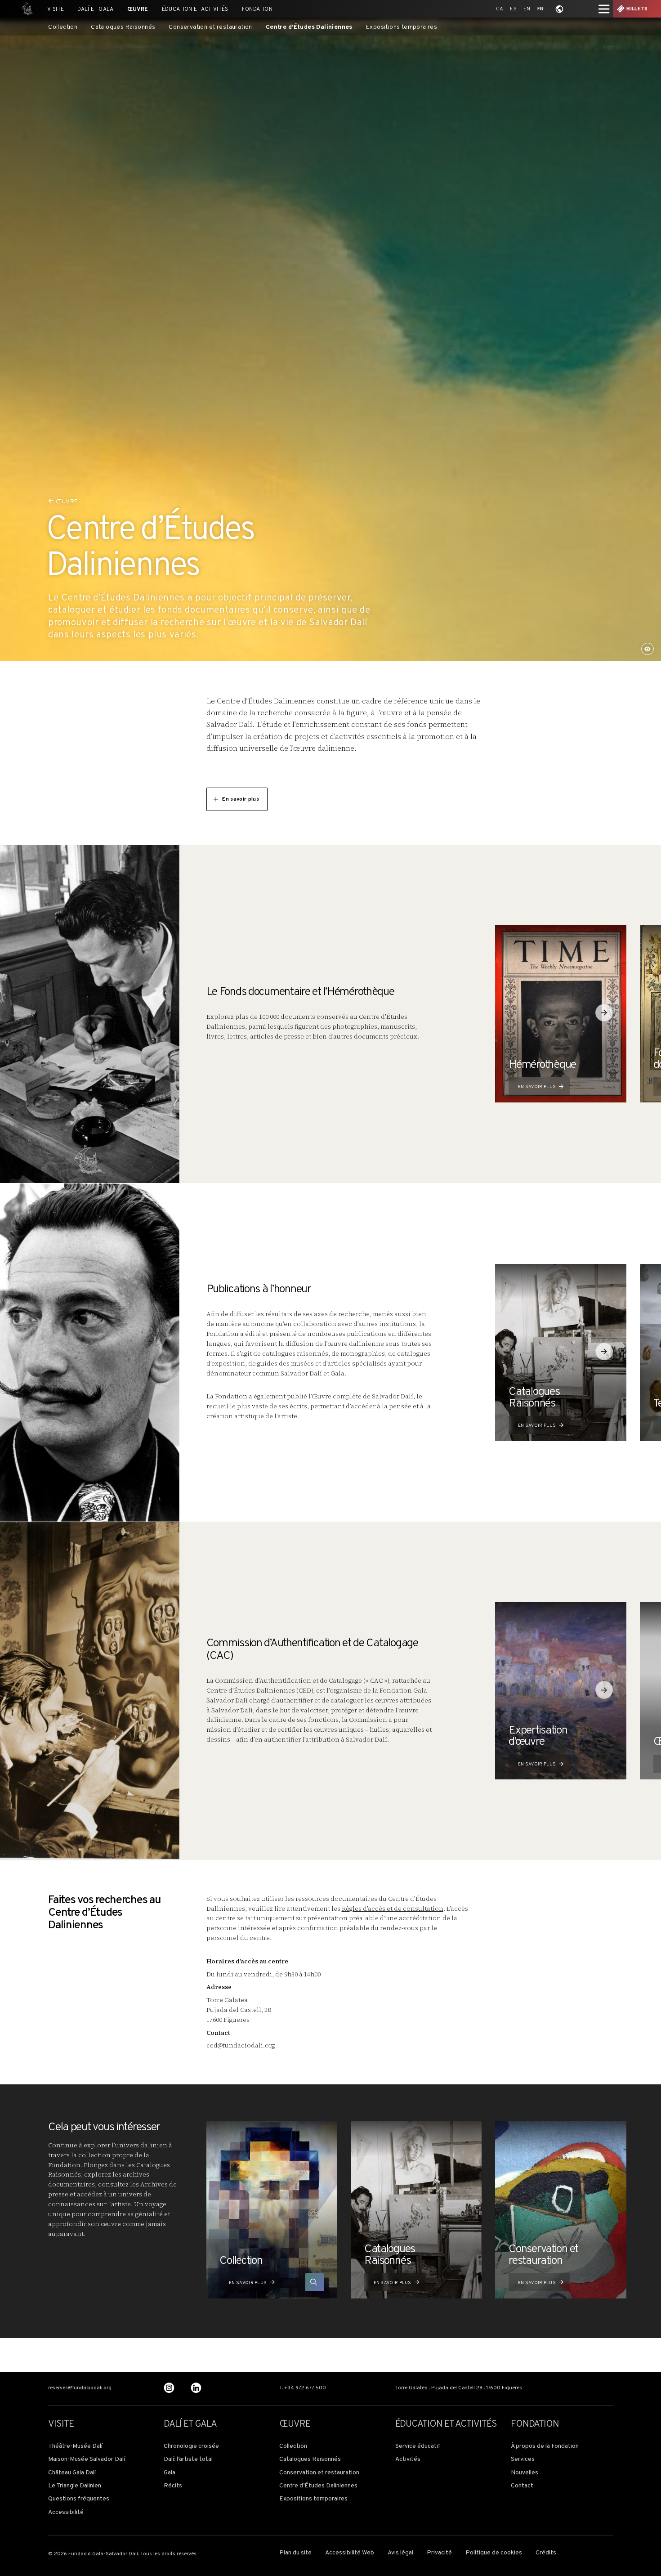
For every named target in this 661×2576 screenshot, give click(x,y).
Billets (637, 9)
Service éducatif (418, 2446)
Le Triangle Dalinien (75, 2486)
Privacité (439, 2553)
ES (513, 9)
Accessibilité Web (350, 2553)
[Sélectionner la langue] (559, 9)
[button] (604, 1013)
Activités (408, 2460)
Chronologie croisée (191, 2446)
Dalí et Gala (95, 9)
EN (527, 9)
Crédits (546, 2553)
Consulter (306, 2283)
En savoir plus (241, 799)
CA (500, 9)
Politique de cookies (494, 2553)
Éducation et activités (195, 9)
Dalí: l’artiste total (188, 2460)
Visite (56, 9)
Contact (522, 2486)
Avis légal (400, 2553)
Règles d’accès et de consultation (393, 1909)
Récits (173, 2486)
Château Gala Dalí (72, 2473)
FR (541, 9)
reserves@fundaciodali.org (80, 2388)
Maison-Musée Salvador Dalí (87, 2460)
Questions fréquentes (79, 2499)
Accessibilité (66, 2513)
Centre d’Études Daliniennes (309, 27)
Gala (170, 2473)
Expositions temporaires (402, 27)
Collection (63, 27)
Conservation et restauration (210, 27)
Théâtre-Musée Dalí (75, 2446)
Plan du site (295, 2553)
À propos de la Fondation (545, 2446)
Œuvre (138, 9)
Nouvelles (525, 2473)
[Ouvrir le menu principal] (604, 9)
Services (523, 2460)
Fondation (257, 9)
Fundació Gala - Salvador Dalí (25, 9)
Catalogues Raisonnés (123, 27)
